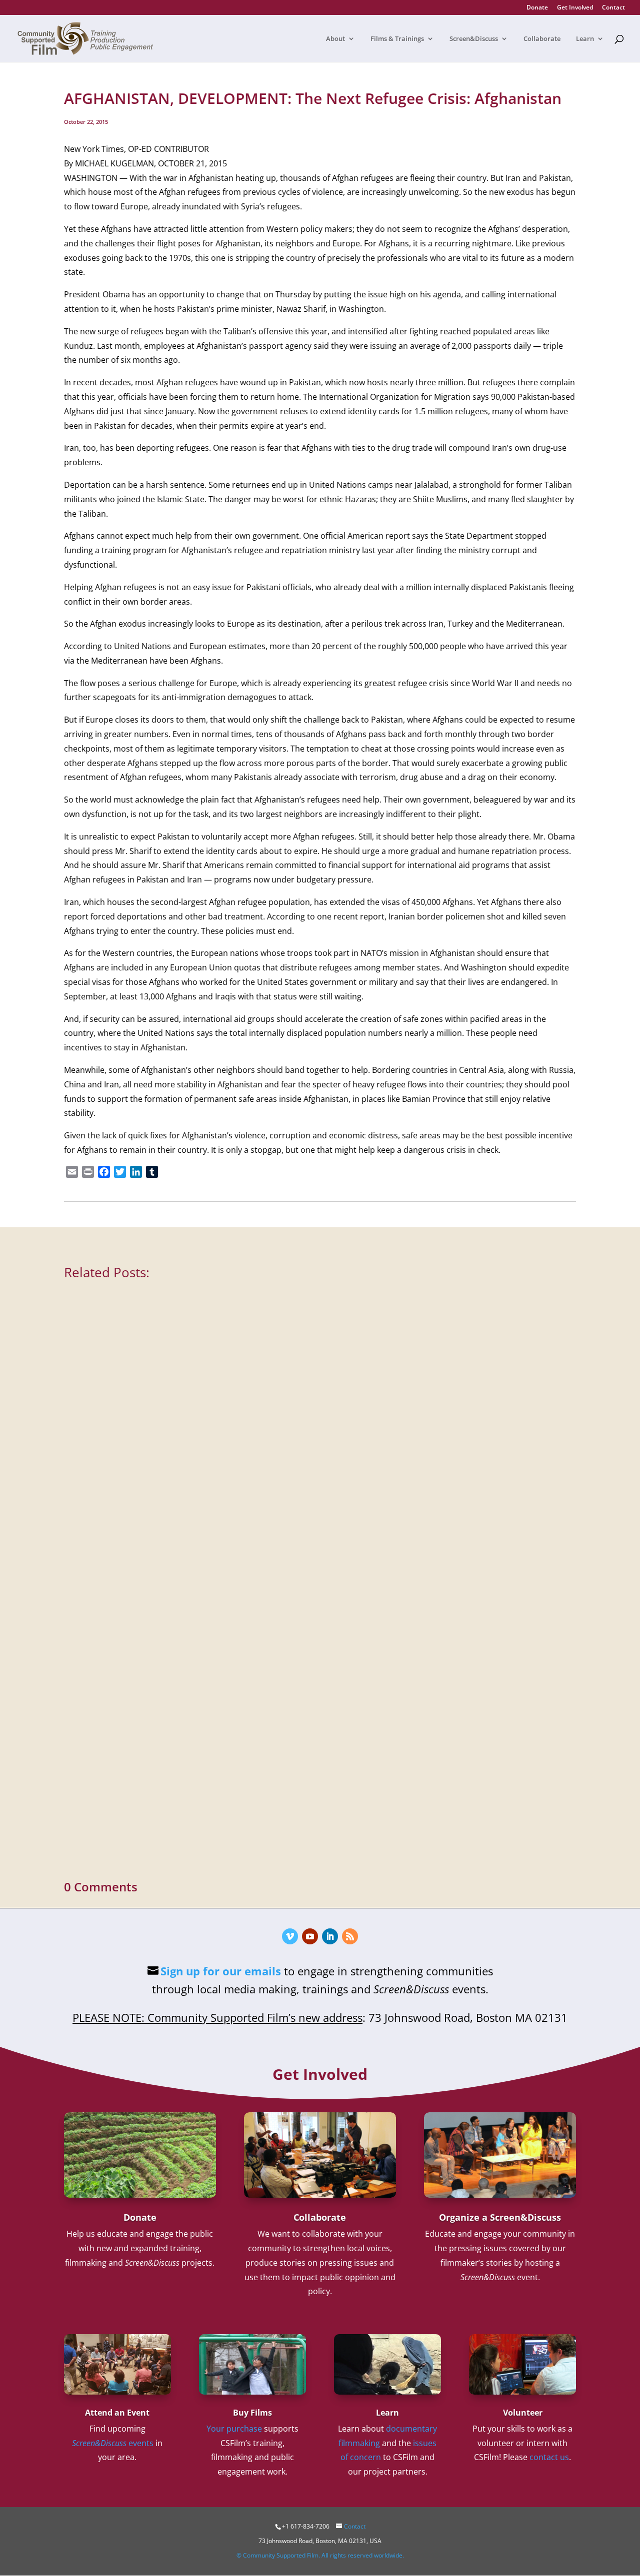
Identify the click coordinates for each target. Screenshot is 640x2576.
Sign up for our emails (221, 1971)
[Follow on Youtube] (310, 1936)
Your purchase (234, 2429)
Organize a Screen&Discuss (500, 2217)
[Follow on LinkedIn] (330, 1936)
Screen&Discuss (474, 39)
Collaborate (542, 39)
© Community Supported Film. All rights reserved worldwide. (320, 2555)
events (113, 2443)
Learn (585, 39)
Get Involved (575, 8)
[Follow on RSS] (350, 1936)
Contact (613, 8)
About (335, 39)
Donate (537, 8)
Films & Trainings (397, 39)
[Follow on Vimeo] (290, 1936)
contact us (549, 2457)
